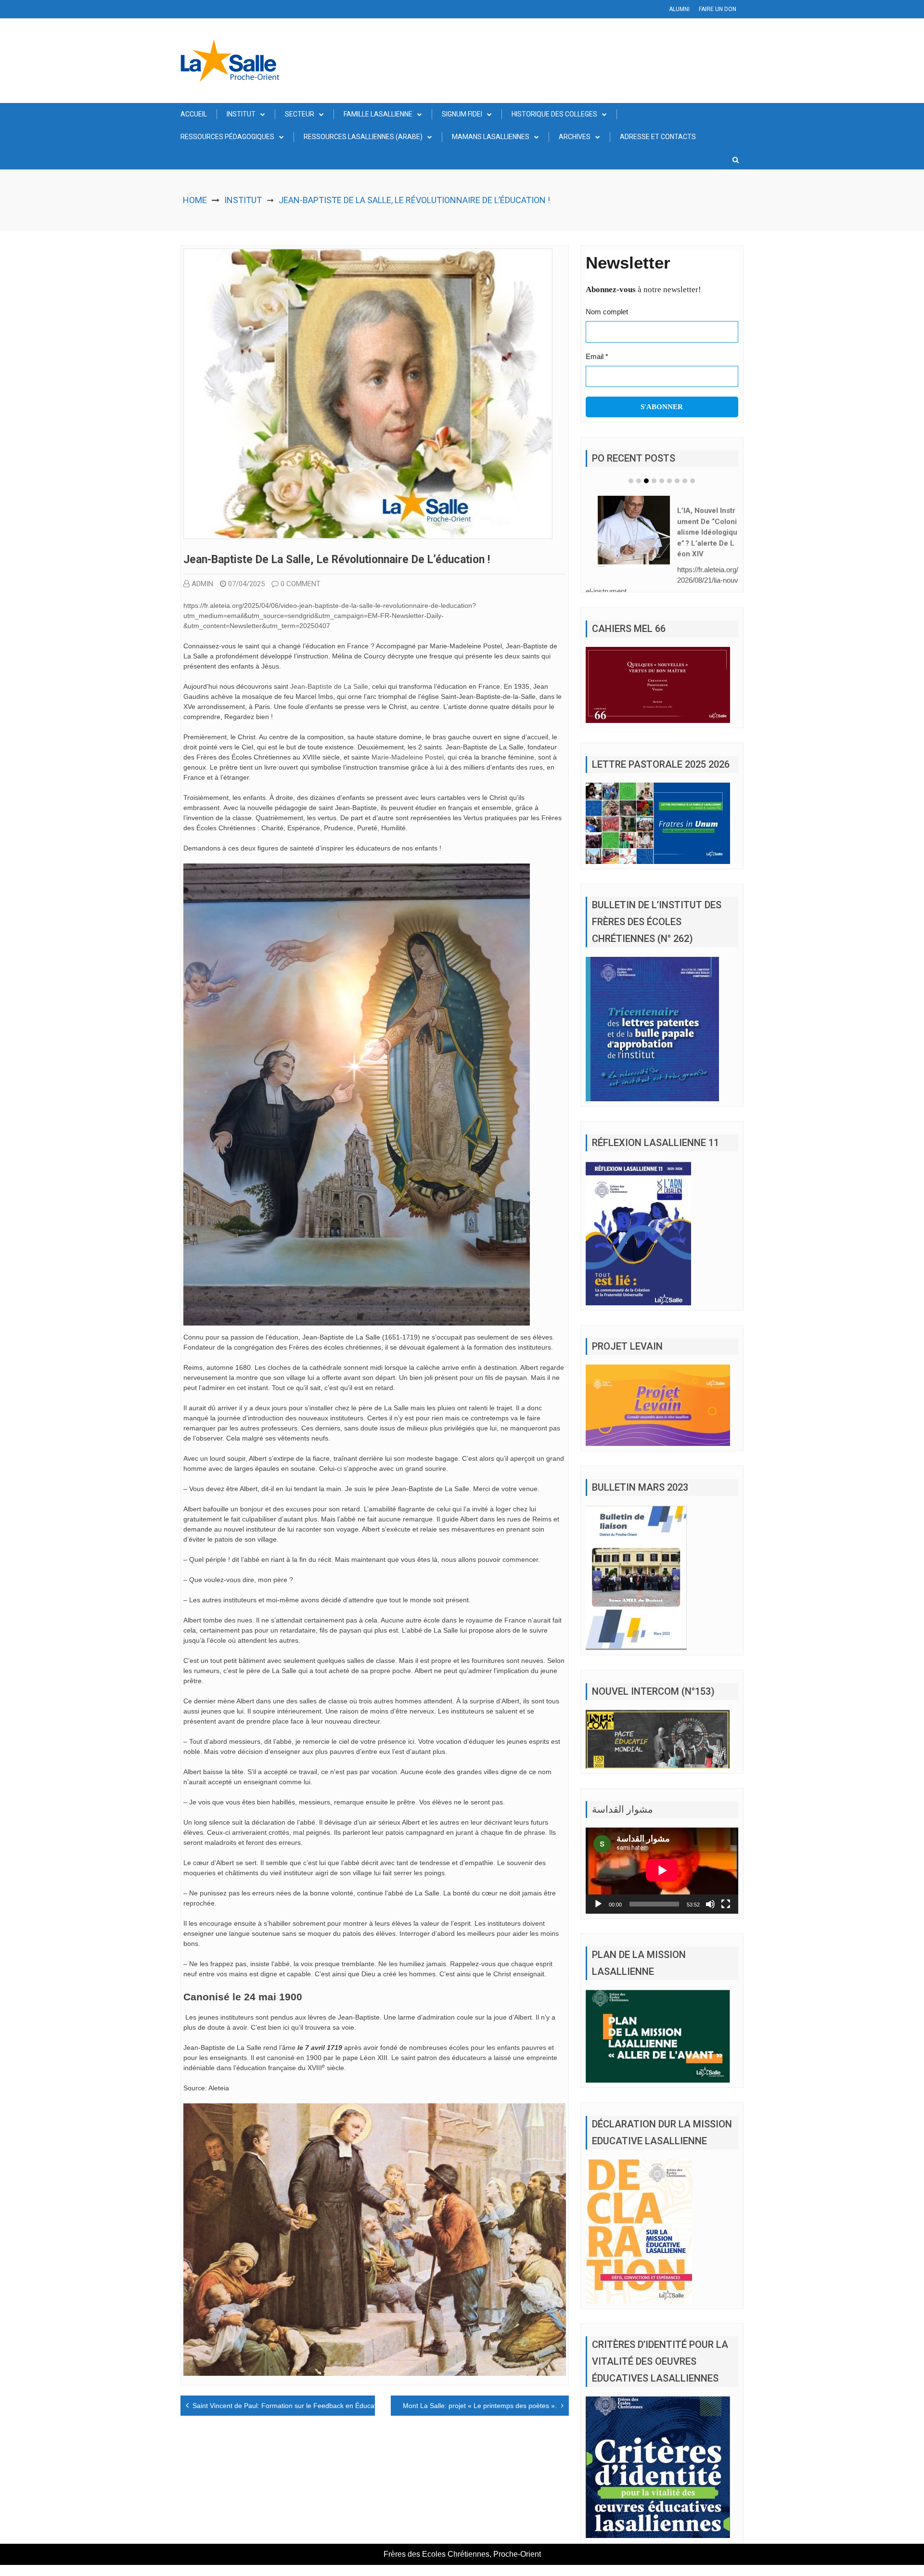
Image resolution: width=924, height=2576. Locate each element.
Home (195, 200)
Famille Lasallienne (378, 114)
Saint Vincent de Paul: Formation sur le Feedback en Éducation (289, 2406)
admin (202, 584)
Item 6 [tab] (669, 481)
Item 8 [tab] (685, 481)
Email (597, 356)
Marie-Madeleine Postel (408, 757)
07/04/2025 (246, 584)
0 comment (301, 584)
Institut (241, 114)
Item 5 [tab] (662, 481)
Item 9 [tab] (693, 481)
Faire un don (718, 9)
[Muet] (710, 1904)
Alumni (679, 9)
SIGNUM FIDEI (462, 114)
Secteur (300, 114)
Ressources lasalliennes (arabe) (363, 137)
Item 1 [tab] (631, 481)
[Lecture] (598, 1904)
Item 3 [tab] (646, 481)
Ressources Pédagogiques (227, 137)
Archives (575, 137)
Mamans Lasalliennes (491, 137)
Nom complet (607, 312)
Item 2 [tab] (639, 481)
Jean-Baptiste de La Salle (329, 686)
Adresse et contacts (658, 137)
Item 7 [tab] (677, 481)
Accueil (194, 114)
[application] (662, 1870)
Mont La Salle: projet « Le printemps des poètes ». (480, 2406)
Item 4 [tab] (654, 481)
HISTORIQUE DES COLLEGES (554, 114)
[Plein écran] (726, 1904)
